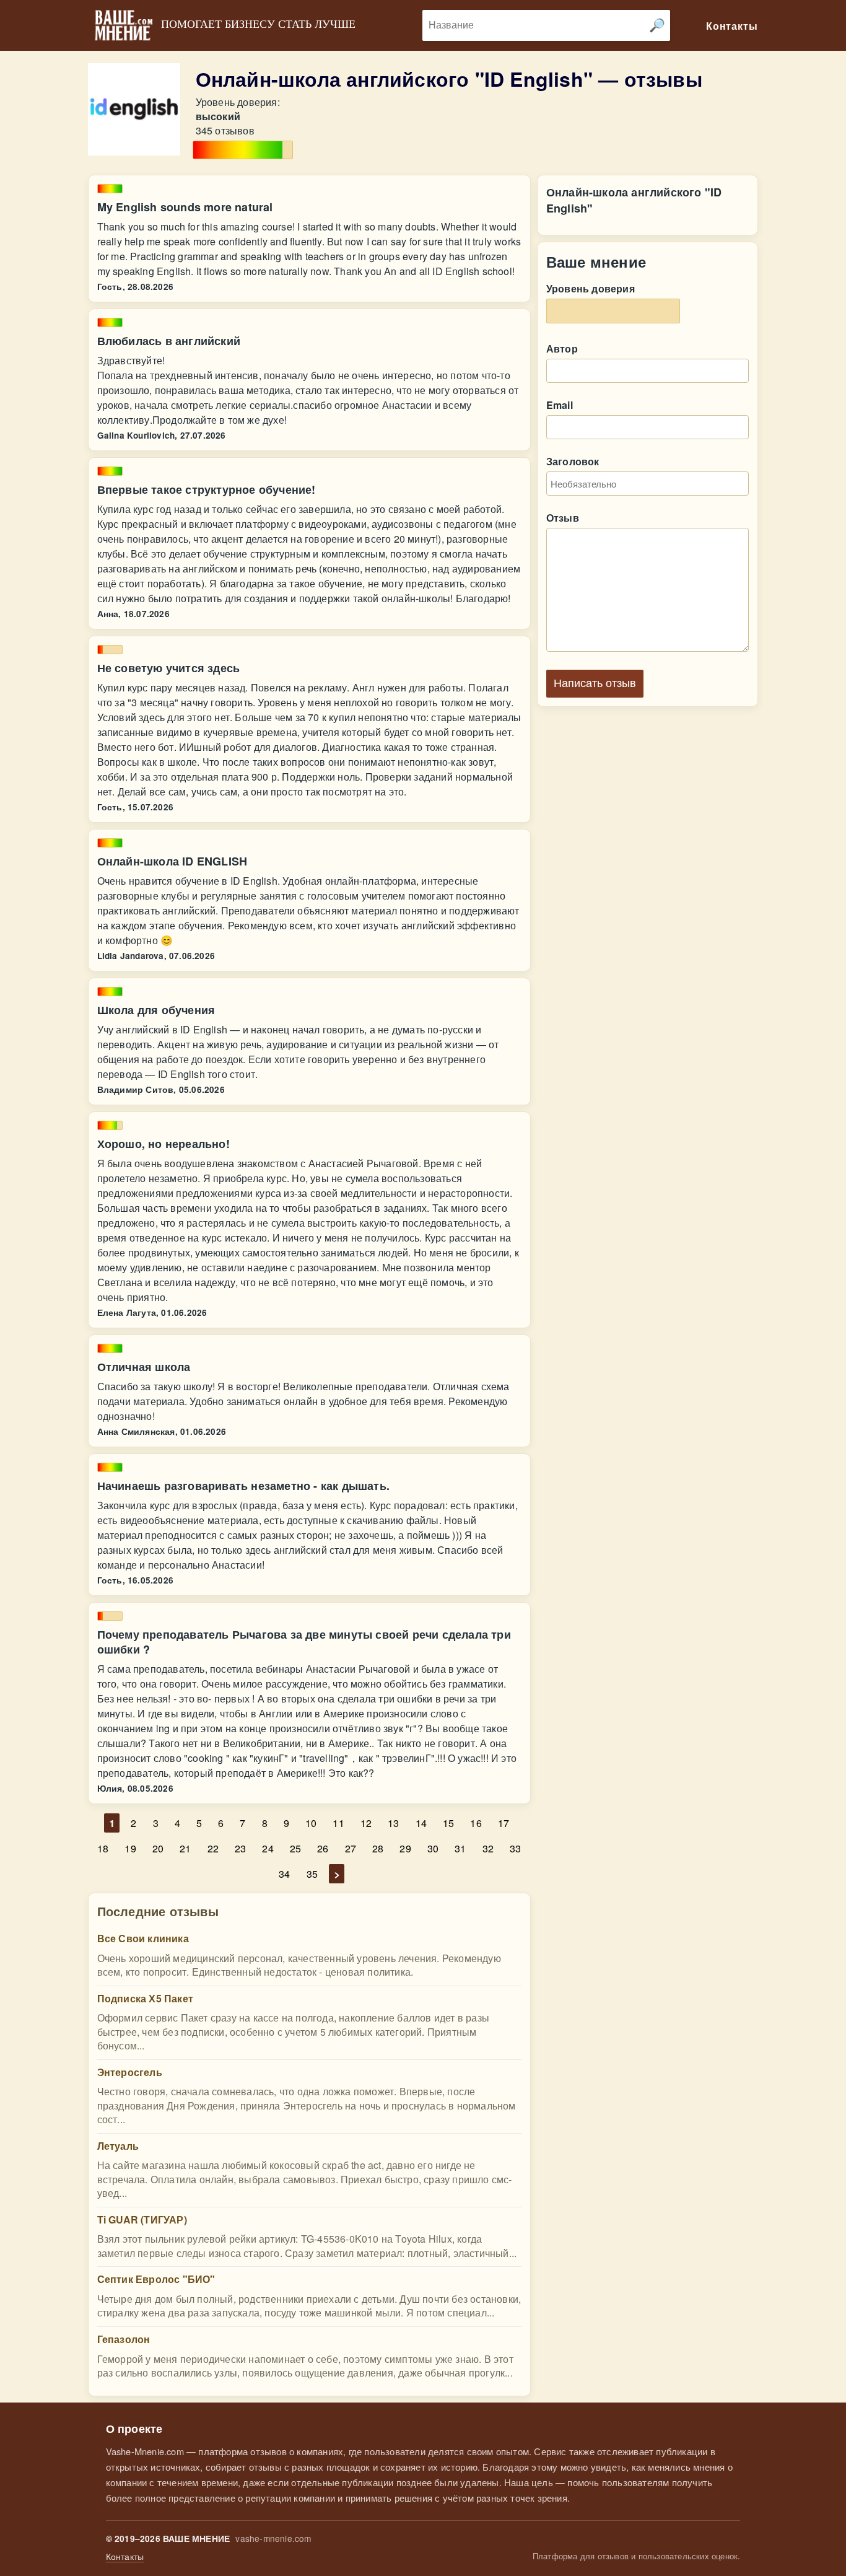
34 (284, 1874)
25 (295, 1848)
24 (268, 1848)
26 (323, 1848)
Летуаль (118, 2146)
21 (185, 1848)
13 (393, 1823)
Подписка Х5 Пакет (145, 1998)
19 (130, 1848)
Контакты (125, 2556)
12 (366, 1823)
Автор (562, 348)
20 (158, 1848)
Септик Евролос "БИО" (156, 2279)
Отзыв (563, 518)
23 (240, 1848)
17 (504, 1823)
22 (213, 1848)
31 (460, 1848)
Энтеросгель (130, 2072)
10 (311, 1823)
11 (338, 1823)
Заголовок (573, 461)
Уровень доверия (591, 288)
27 (351, 1848)
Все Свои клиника (143, 1938)
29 (405, 1848)
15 (448, 1823)
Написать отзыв (595, 683)
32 (488, 1848)
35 (312, 1874)
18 (103, 1848)
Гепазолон (124, 2339)
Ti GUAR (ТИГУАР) (142, 2219)
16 (476, 1823)
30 (433, 1848)
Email (560, 405)
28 (378, 1848)
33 (515, 1848)
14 (421, 1823)
